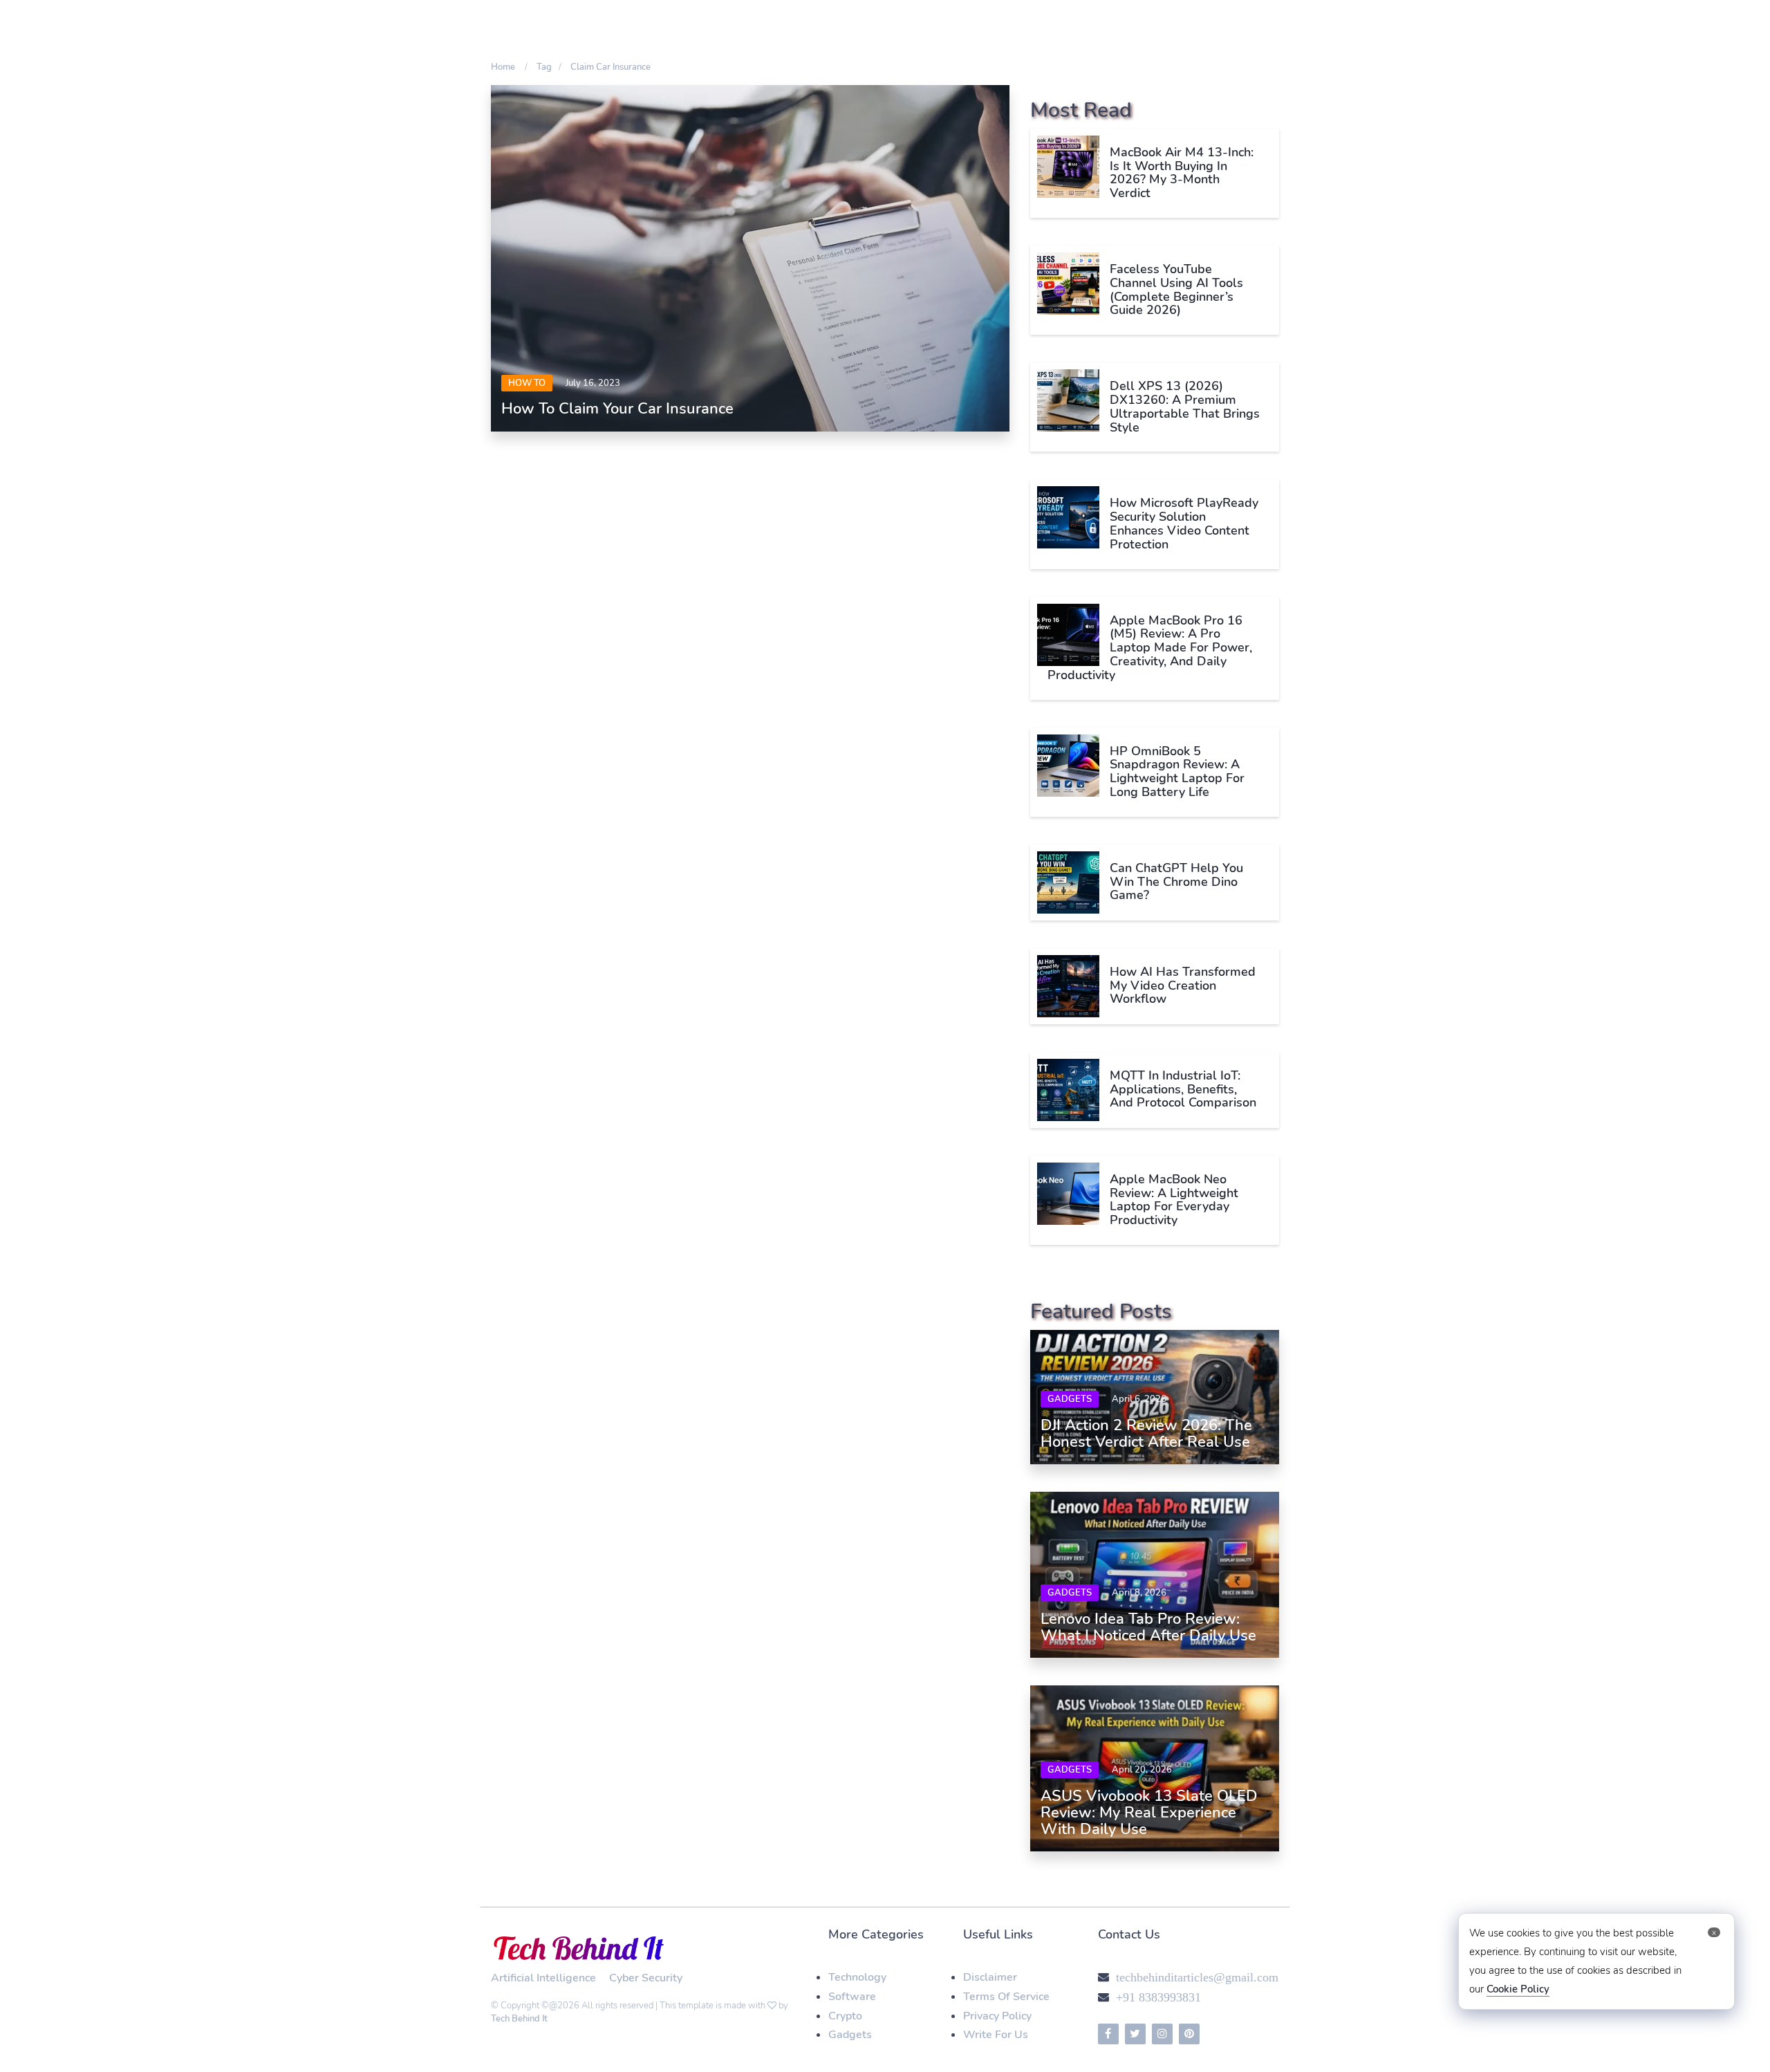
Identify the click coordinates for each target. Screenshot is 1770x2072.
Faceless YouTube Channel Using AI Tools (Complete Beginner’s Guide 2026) (1176, 289)
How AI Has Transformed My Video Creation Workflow (1183, 986)
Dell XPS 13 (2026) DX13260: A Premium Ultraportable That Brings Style (1185, 406)
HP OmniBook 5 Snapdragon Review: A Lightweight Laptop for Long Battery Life (1177, 771)
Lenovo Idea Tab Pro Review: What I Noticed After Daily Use (1148, 1627)
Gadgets (1070, 1399)
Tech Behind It (519, 2019)
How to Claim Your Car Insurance (617, 409)
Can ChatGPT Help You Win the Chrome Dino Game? (1176, 882)
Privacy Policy (997, 2016)
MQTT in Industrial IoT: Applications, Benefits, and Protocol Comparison (1183, 1089)
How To (527, 383)
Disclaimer (990, 1977)
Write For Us (996, 2035)
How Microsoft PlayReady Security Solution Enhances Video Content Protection (1184, 523)
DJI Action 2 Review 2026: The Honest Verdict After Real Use (1146, 1434)
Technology (857, 1977)
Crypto (845, 2016)
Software (852, 1997)
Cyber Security (646, 1978)
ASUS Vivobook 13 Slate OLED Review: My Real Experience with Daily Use (1149, 1813)
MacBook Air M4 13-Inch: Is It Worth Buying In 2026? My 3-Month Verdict (1182, 173)
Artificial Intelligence (543, 1978)
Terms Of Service (1006, 1997)
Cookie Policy (1518, 1989)
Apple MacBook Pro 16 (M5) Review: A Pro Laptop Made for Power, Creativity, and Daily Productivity (1150, 648)
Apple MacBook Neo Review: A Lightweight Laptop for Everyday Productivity (1174, 1200)
